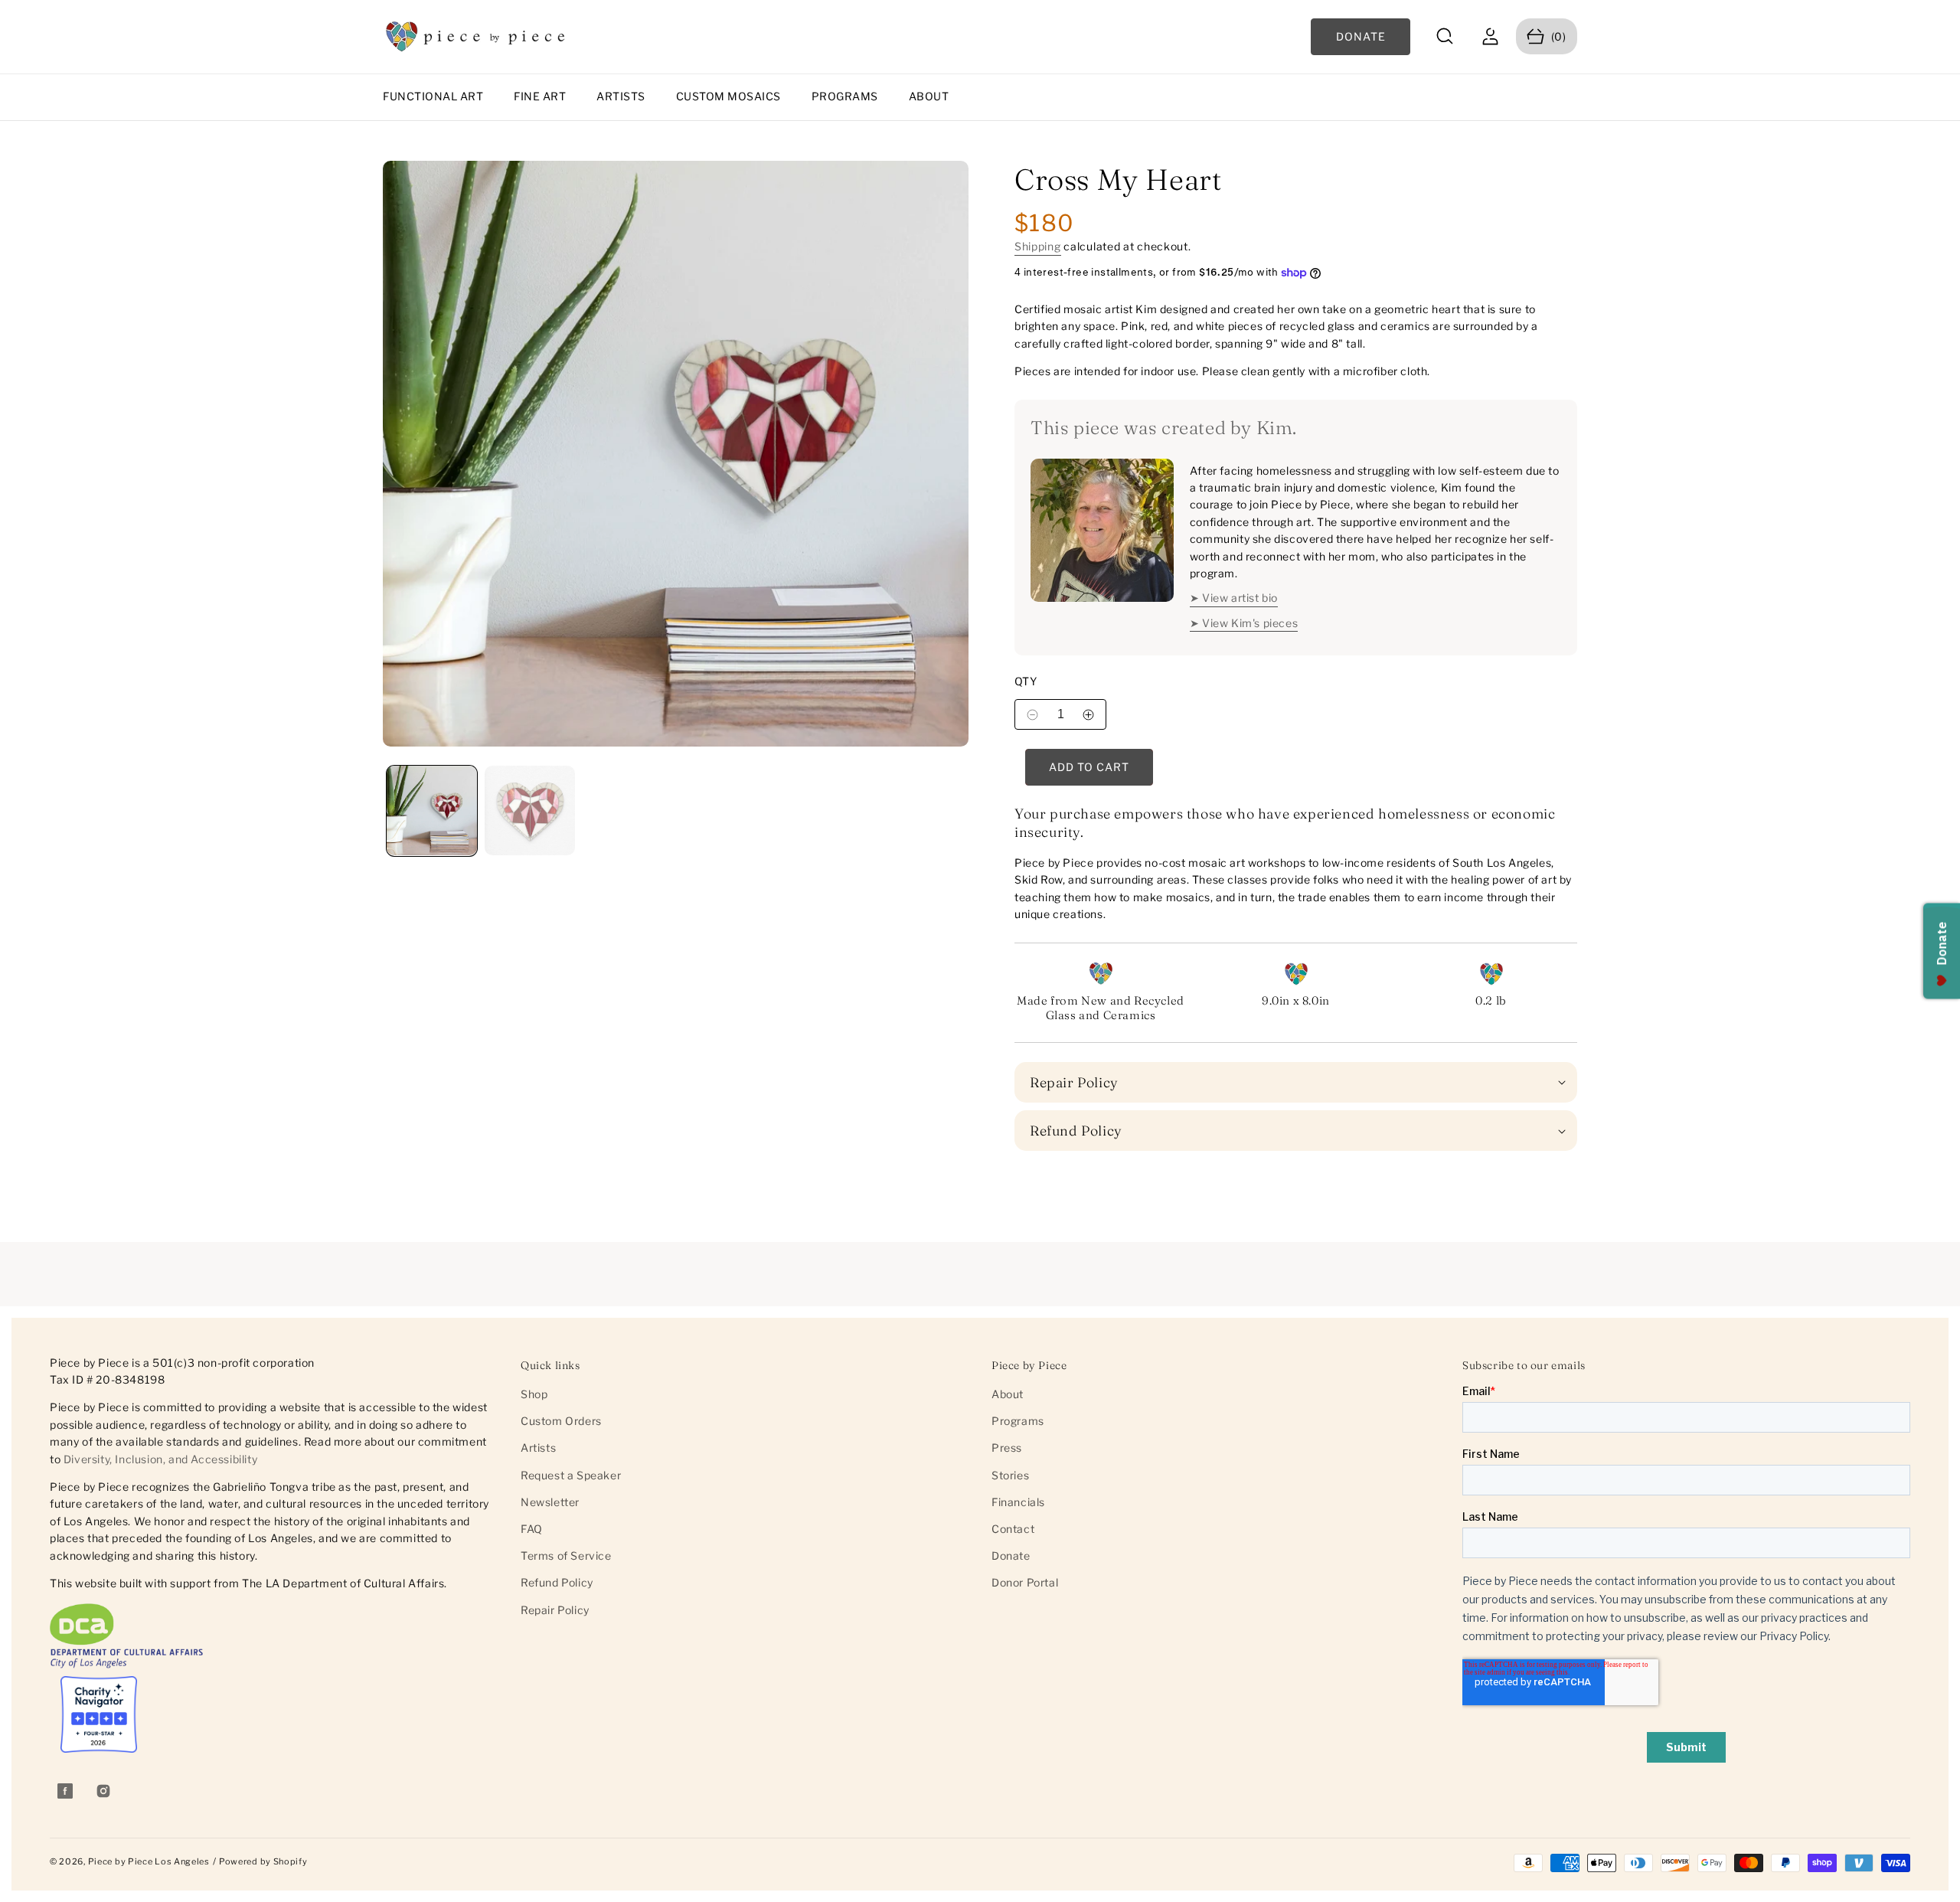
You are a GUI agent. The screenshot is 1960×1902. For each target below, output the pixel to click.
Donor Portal (1025, 1582)
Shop (534, 1394)
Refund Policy (557, 1582)
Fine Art (540, 96)
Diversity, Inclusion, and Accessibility (160, 1459)
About (929, 96)
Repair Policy (555, 1610)
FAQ (532, 1529)
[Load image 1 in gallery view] (432, 811)
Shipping (1038, 246)
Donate (1011, 1556)
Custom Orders (561, 1421)
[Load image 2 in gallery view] (530, 811)
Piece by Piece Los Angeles (149, 1861)
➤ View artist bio (1234, 598)
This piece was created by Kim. (1164, 428)
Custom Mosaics (728, 96)
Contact (1013, 1529)
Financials (1018, 1502)
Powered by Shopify (263, 1861)
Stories (1010, 1475)
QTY (1026, 681)
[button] (1445, 36)
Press (1007, 1448)
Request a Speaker (571, 1475)
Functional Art (433, 96)
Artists (621, 96)
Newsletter (550, 1502)
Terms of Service (566, 1556)
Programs (845, 96)
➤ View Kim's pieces (1244, 623)
